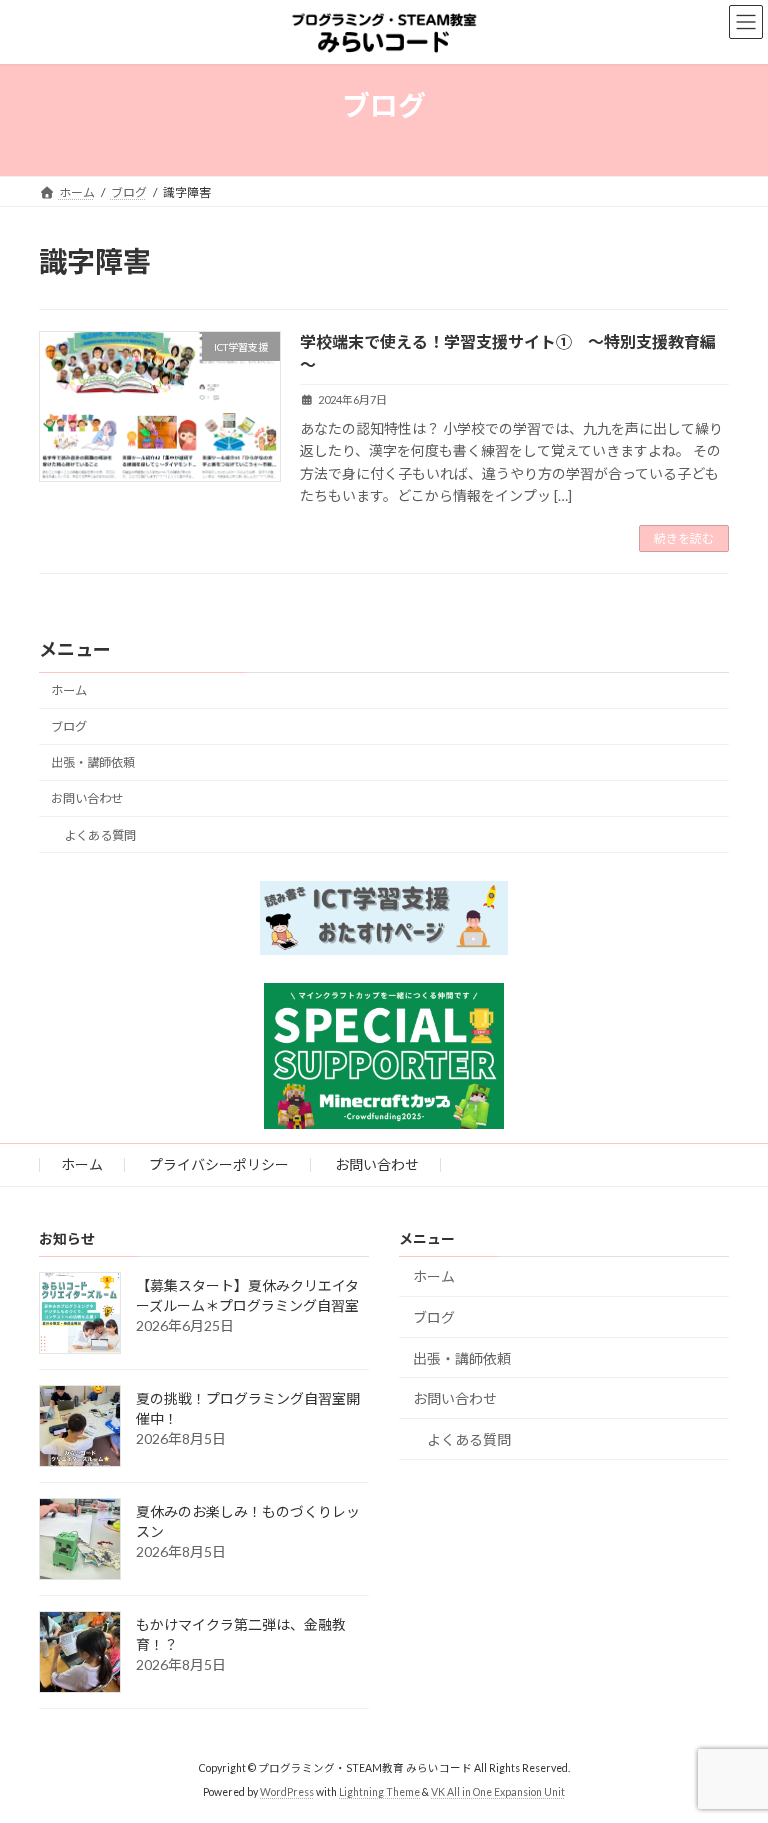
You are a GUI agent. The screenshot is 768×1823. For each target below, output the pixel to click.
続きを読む (684, 538)
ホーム (69, 690)
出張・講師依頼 (93, 762)
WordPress (287, 1792)
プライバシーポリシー (219, 1164)
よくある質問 (100, 835)
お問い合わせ (87, 798)
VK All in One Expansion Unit (498, 1792)
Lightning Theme (379, 1792)
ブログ (69, 726)
